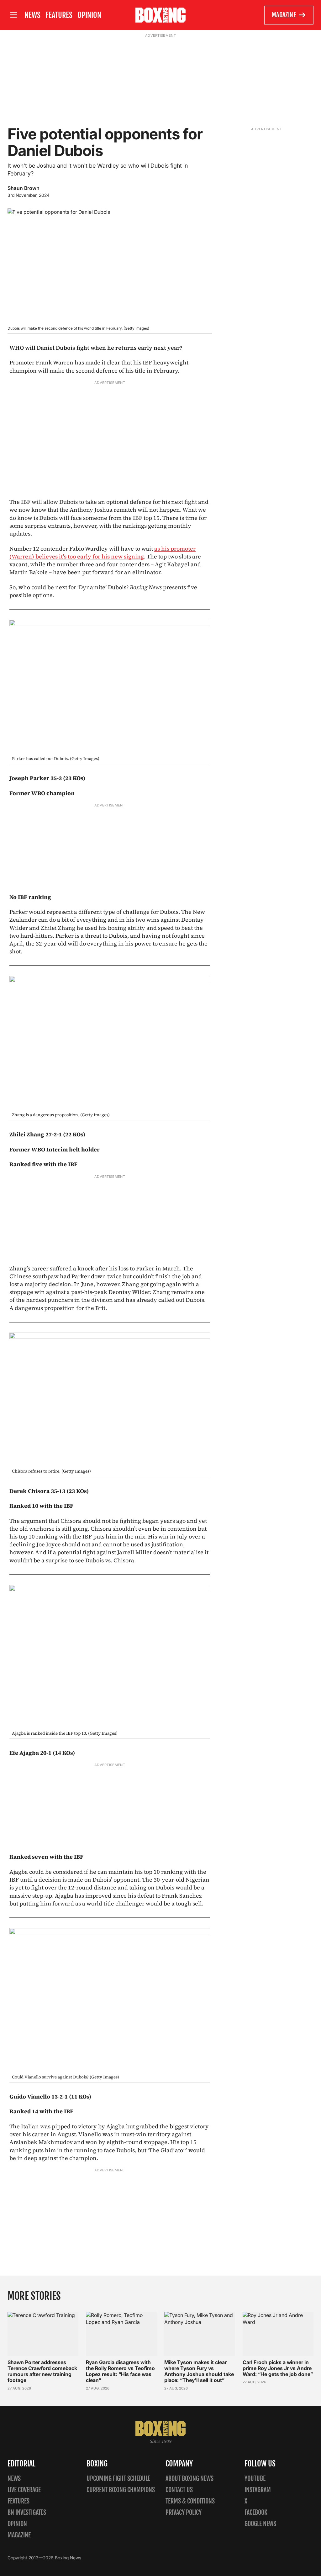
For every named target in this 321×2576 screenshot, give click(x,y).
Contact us (179, 2490)
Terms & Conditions (190, 2501)
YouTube (255, 2479)
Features (59, 15)
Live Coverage (24, 2490)
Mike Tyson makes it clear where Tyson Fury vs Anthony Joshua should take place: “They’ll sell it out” (199, 2371)
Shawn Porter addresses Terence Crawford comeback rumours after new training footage (42, 2371)
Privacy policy (184, 2512)
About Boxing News (189, 2479)
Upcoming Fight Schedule (118, 2479)
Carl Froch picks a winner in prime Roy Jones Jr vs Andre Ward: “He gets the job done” (278, 2368)
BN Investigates (27, 2512)
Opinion (89, 15)
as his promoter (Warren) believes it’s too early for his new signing (103, 552)
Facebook (256, 2512)
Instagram (258, 2490)
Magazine (284, 15)
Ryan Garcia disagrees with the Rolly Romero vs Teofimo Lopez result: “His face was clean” (120, 2371)
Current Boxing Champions (121, 2490)
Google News (260, 2524)
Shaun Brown (24, 188)
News (32, 15)
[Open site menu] (13, 15)
